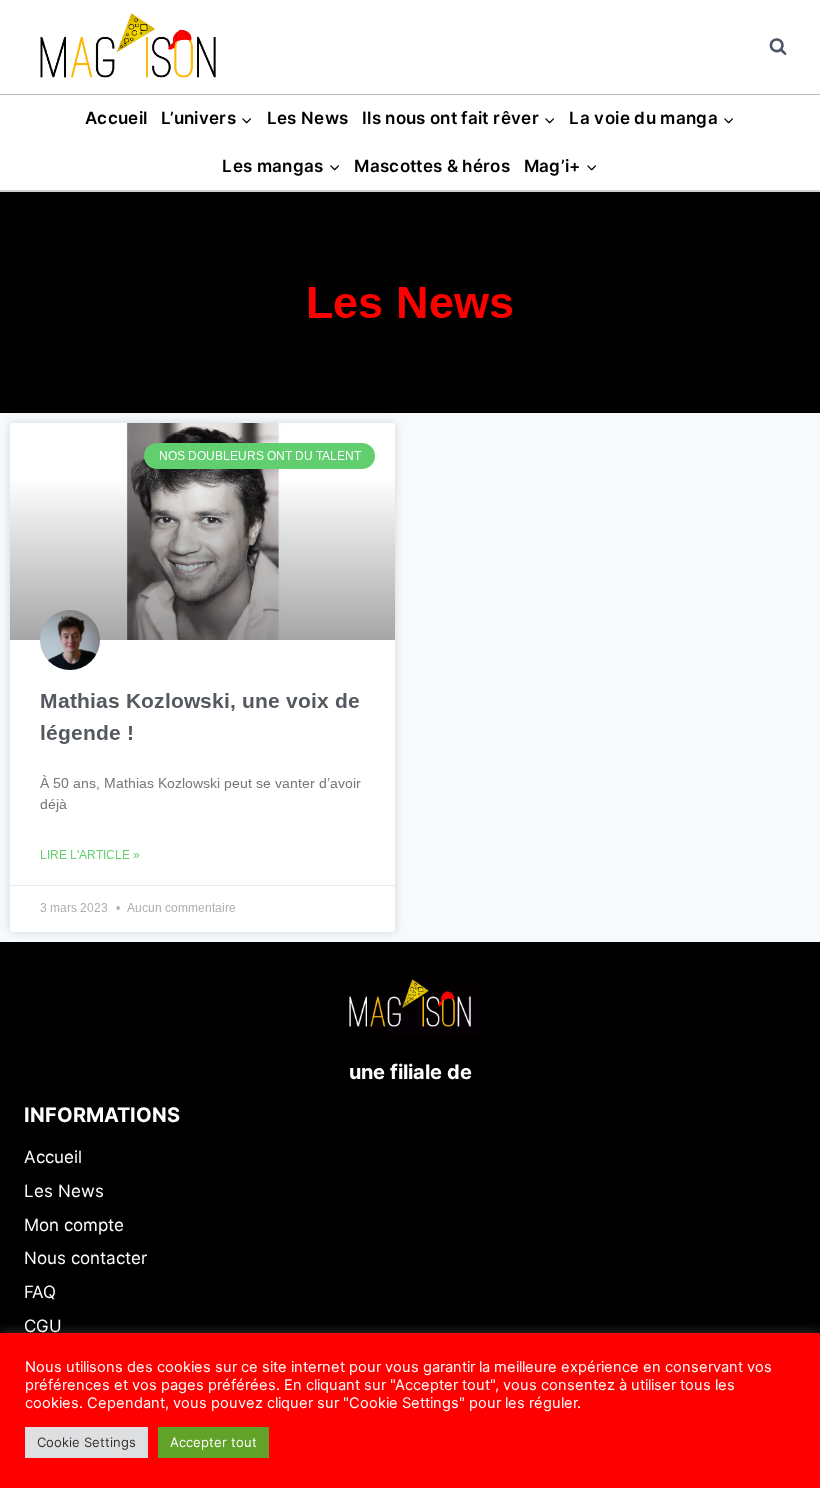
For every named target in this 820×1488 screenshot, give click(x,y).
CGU (43, 1326)
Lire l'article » (90, 855)
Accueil (116, 118)
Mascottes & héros (432, 166)
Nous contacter (85, 1258)
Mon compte (74, 1225)
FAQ (40, 1292)
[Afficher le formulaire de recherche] (778, 47)
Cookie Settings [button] (86, 1442)
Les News (308, 118)
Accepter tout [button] (213, 1442)
